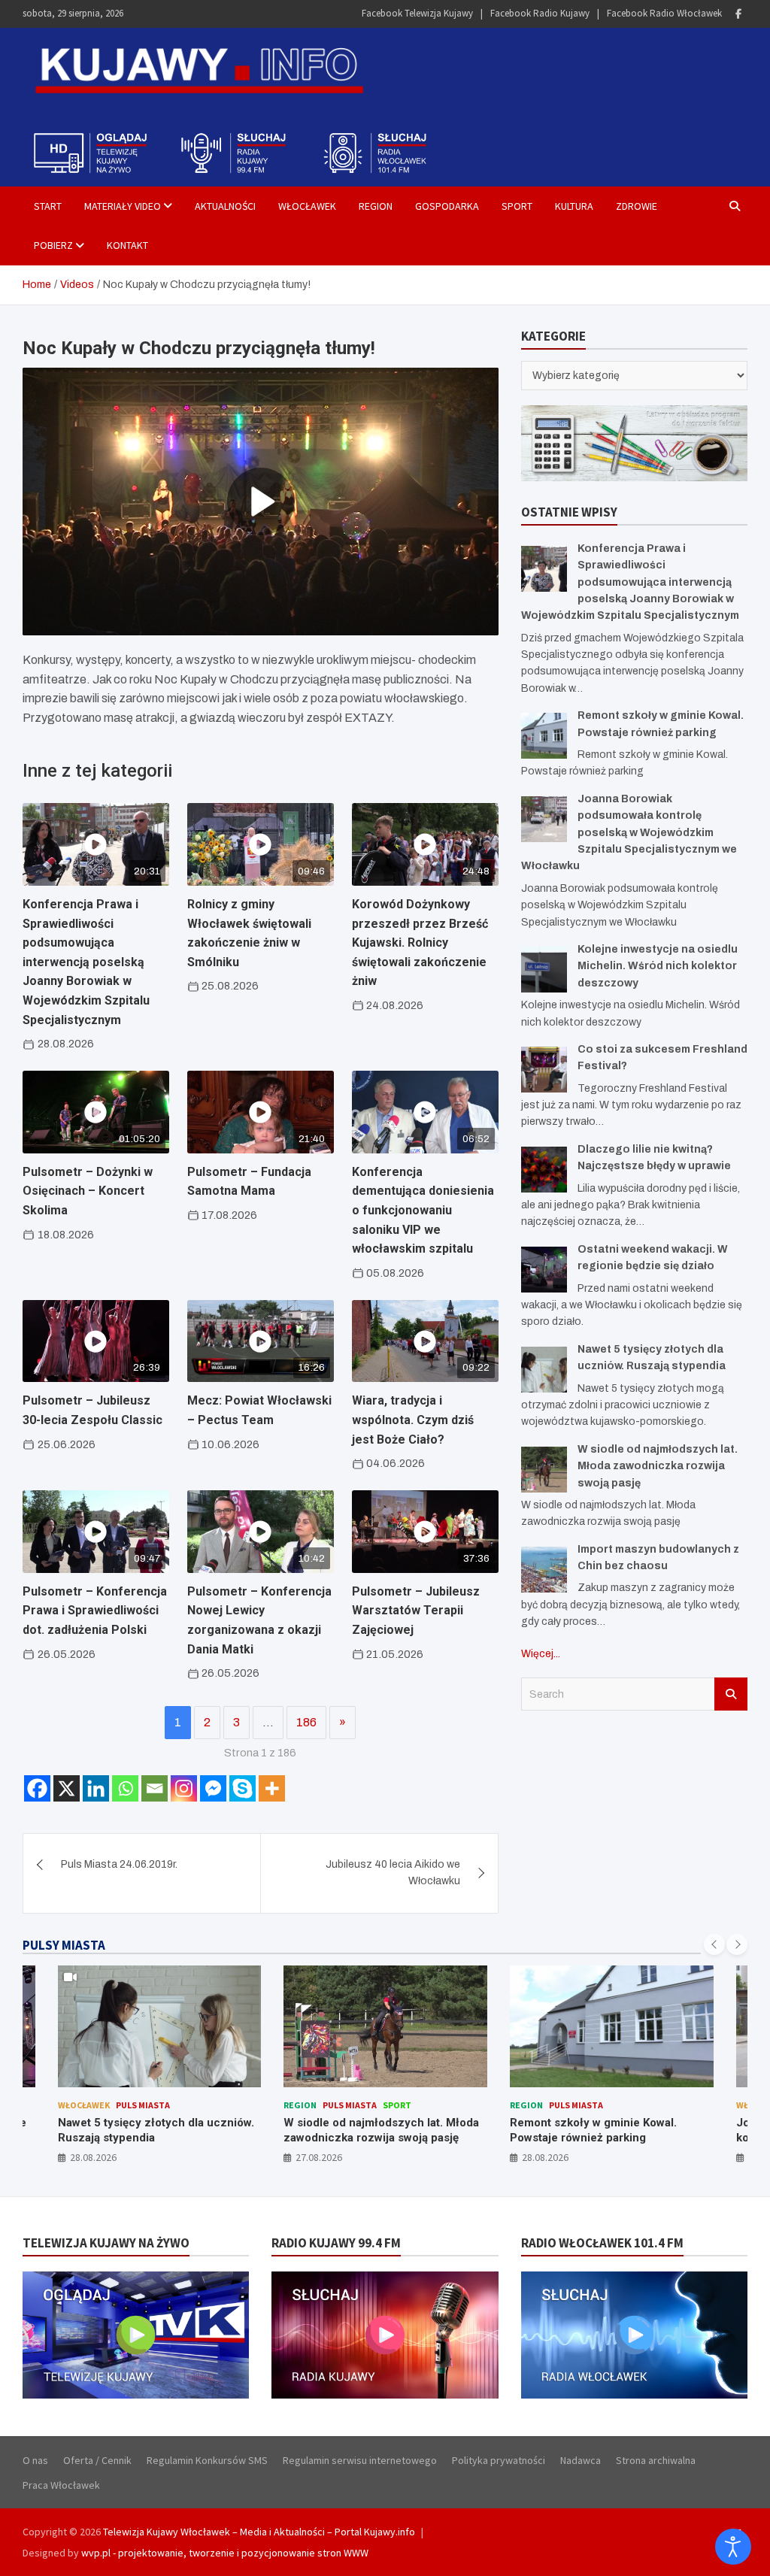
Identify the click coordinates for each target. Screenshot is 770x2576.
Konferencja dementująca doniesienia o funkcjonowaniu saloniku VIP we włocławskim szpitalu (423, 1210)
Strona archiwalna (656, 2460)
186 (306, 1722)
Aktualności (225, 206)
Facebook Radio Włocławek (664, 13)
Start (48, 206)
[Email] (155, 1788)
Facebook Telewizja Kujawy (417, 13)
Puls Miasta (123, 2105)
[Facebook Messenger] (213, 1788)
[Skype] (243, 1788)
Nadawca (581, 2460)
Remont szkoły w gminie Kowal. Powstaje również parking (367, 2130)
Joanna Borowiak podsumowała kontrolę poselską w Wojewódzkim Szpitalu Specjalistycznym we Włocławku (629, 833)
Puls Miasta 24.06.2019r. (119, 1864)
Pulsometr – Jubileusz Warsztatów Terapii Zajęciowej (416, 1611)
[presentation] (714, 1944)
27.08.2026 (92, 2157)
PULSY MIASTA (64, 1945)
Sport (517, 206)
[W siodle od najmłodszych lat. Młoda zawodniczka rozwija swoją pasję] (544, 1470)
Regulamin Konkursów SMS (207, 2460)
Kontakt (127, 245)
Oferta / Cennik (97, 2460)
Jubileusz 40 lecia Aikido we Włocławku (393, 1873)
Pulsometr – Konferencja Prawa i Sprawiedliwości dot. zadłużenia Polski (95, 1611)
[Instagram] (184, 1788)
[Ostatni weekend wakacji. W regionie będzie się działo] (544, 1270)
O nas (35, 2460)
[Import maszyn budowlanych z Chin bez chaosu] (544, 1570)
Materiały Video (123, 206)
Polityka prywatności (499, 2460)
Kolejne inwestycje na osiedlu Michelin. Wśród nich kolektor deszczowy (658, 966)
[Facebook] (738, 14)
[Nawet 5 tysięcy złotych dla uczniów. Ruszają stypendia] (544, 1370)
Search (731, 1694)
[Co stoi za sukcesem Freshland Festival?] (544, 1070)
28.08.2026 (319, 2157)
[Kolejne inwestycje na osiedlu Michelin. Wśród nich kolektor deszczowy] (544, 970)
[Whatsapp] (125, 1788)
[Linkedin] (96, 1788)
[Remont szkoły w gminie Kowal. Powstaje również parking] (544, 736)
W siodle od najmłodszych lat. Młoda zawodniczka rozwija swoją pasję (658, 1466)
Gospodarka (447, 206)
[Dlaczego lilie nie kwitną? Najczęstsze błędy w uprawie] (544, 1170)
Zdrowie (637, 206)
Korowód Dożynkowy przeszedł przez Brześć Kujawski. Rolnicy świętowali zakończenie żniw (420, 943)
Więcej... (541, 1654)
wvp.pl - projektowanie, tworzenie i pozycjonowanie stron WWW (225, 2553)
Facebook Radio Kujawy (540, 13)
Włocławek (307, 206)
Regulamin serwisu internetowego (360, 2460)
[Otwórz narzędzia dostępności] (733, 2547)
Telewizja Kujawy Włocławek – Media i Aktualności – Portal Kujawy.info (259, 2532)
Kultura (574, 206)
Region (376, 206)
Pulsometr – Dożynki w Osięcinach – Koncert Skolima (88, 1191)
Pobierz (53, 245)
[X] (67, 1788)
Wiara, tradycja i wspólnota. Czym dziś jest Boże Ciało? (413, 1420)
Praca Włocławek (61, 2485)
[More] (272, 1788)
